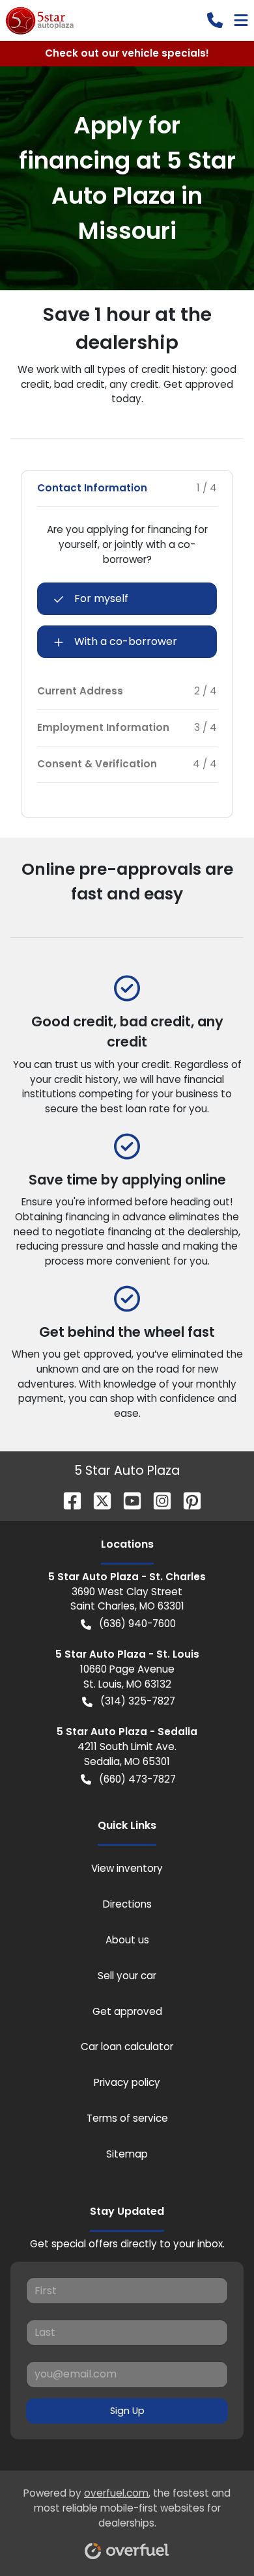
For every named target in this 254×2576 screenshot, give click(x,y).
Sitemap (127, 2154)
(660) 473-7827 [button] (137, 1779)
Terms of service (127, 2118)
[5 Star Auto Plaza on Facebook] (67, 1500)
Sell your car (127, 1976)
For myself (101, 598)
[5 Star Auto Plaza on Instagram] (157, 1500)
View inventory (127, 1868)
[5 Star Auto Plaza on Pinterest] (187, 1500)
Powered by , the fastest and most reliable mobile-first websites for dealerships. (127, 2508)
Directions (127, 1904)
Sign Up (127, 2411)
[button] (215, 20)
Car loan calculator (127, 2047)
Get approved (127, 2011)
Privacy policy (127, 2082)
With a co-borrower (126, 641)
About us (127, 1940)
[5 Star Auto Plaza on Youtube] (127, 1500)
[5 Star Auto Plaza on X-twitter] (97, 1500)
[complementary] (215, 2537)
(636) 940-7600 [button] (137, 1624)
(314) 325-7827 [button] (138, 1701)
